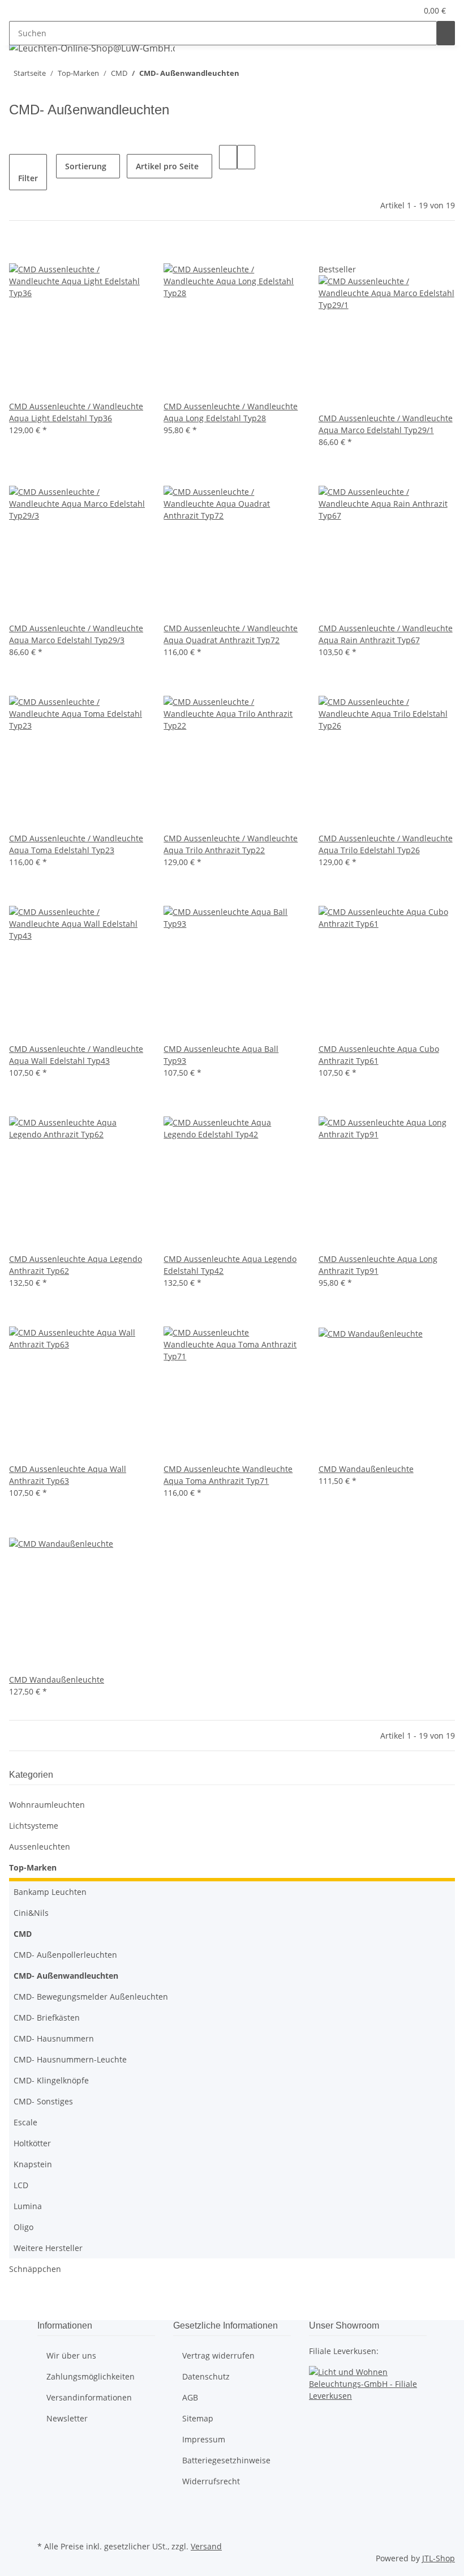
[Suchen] (446, 33)
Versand (206, 2546)
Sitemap (198, 2418)
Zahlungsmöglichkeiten (91, 2376)
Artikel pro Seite (167, 166)
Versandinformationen (89, 2397)
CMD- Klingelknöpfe (51, 2080)
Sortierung (86, 166)
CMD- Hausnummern (54, 2038)
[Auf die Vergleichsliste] (18, 251)
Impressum (204, 2439)
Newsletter (67, 2418)
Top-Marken (33, 1867)
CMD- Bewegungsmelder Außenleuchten (91, 1997)
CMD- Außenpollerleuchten (65, 1955)
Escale (25, 2122)
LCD (21, 2185)
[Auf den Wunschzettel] (36, 251)
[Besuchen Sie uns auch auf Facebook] (46, 2512)
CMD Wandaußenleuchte (366, 1469)
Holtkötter (32, 2143)
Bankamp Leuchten (50, 1892)
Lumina (28, 2206)
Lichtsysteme (34, 1826)
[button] (385, 10)
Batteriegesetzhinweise (226, 2460)
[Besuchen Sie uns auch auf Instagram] (46, 2525)
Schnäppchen (35, 2269)
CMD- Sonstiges (43, 2101)
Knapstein (33, 2164)
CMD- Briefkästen (47, 2017)
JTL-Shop (439, 2558)
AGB (190, 2397)
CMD (23, 1934)
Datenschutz (206, 2376)
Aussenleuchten (40, 1847)
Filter (28, 178)
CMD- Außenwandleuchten (66, 1976)
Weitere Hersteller (48, 2248)
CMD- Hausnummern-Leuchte (70, 2059)
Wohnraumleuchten (47, 1805)
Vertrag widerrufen (218, 2355)
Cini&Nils (31, 1913)
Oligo (23, 2227)
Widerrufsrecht (211, 2481)
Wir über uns (71, 2355)
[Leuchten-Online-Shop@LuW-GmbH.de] (92, 48)
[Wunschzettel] (403, 10)
